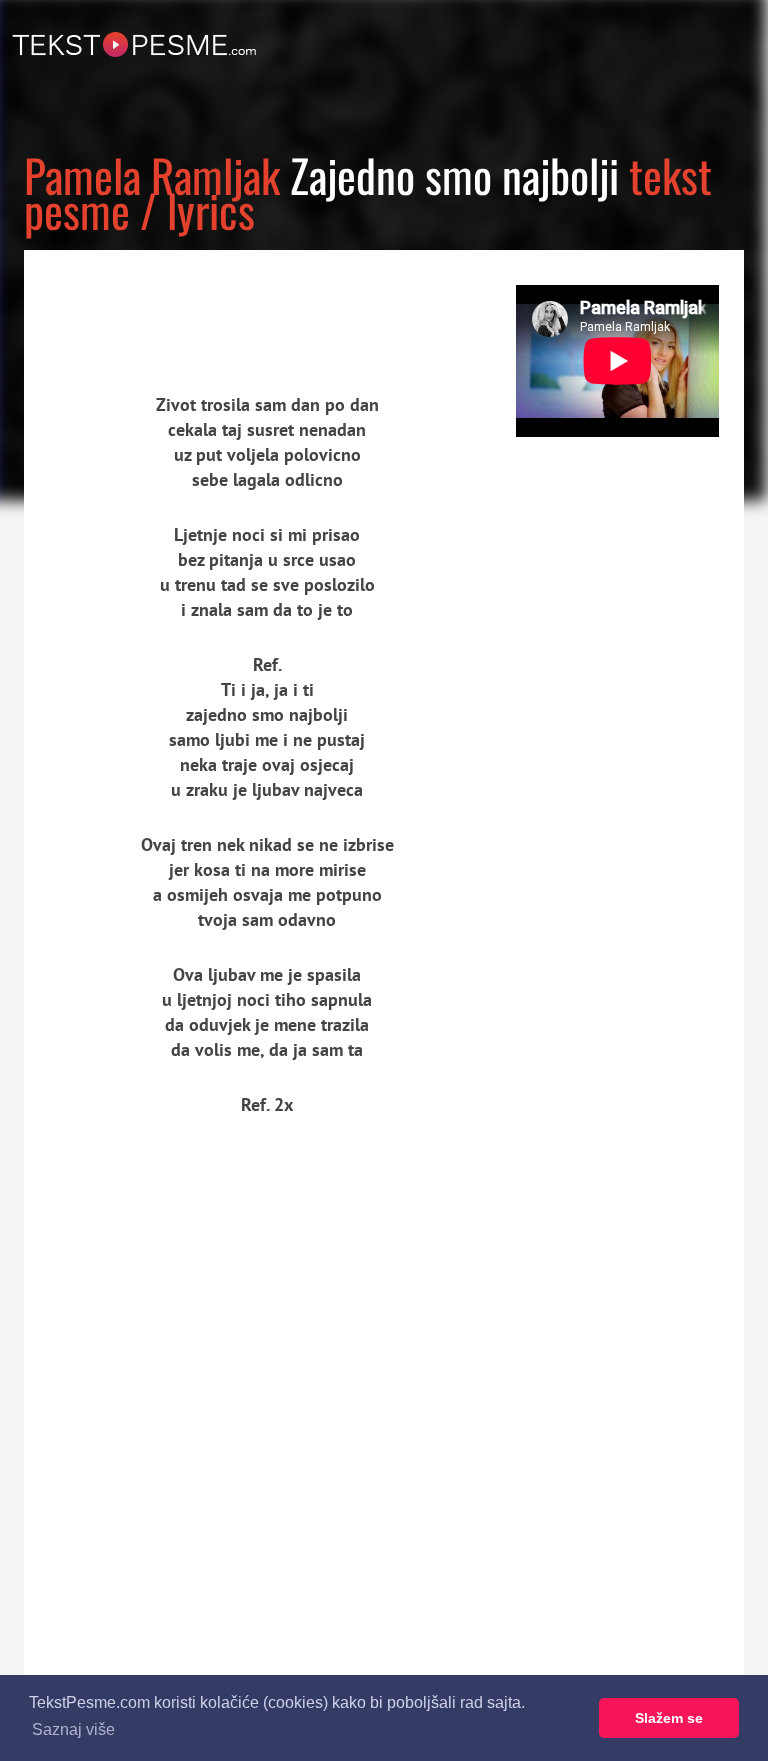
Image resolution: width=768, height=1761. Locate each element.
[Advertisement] (209, 305)
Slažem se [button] (669, 1718)
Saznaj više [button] (73, 1729)
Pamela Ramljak (152, 174)
